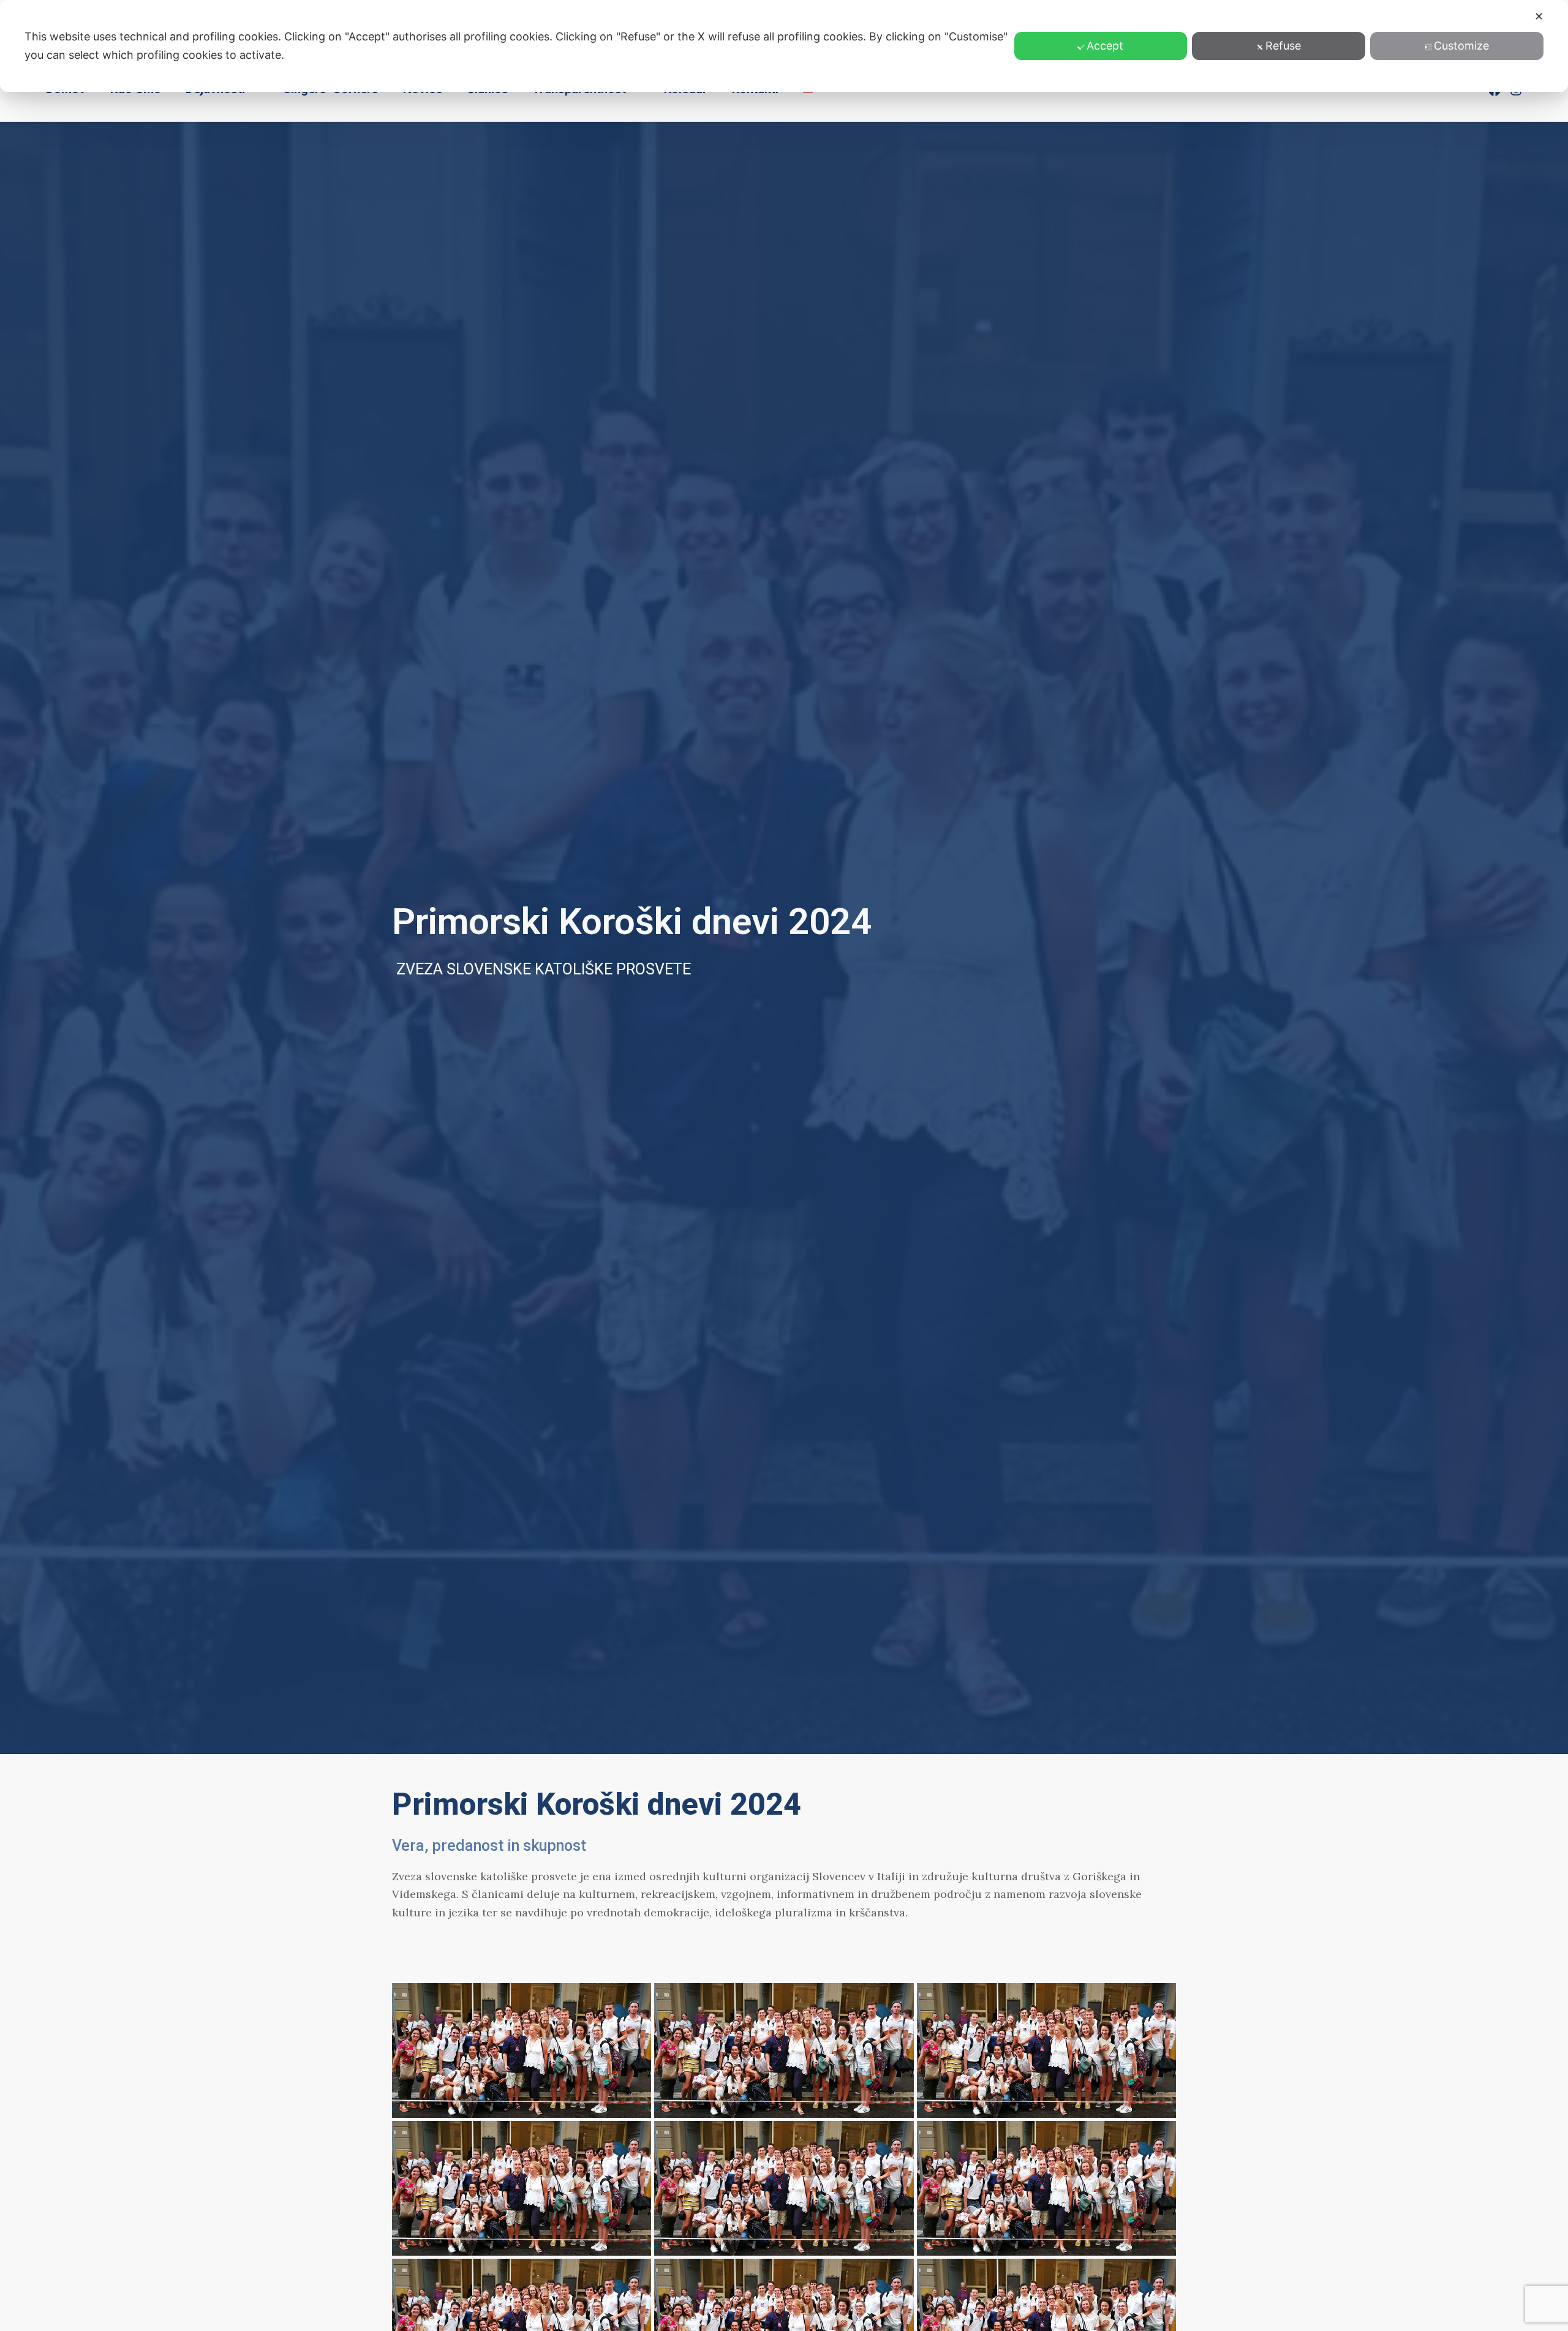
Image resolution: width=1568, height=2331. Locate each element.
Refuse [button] (1283, 46)
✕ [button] (1539, 16)
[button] (522, 2033)
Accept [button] (1105, 46)
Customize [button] (1461, 46)
